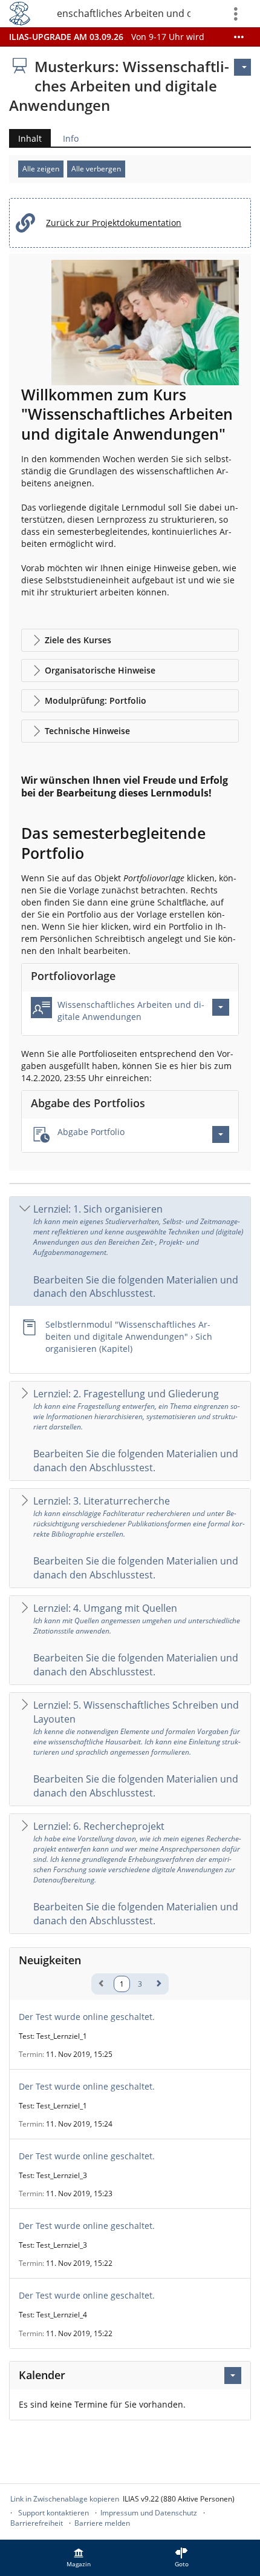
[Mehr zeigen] (239, 37)
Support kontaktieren (54, 2513)
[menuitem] (79, 2558)
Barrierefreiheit (37, 2523)
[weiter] (158, 1983)
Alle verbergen (96, 169)
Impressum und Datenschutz (149, 2513)
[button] (130, 640)
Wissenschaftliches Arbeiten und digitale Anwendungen (131, 1011)
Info (71, 138)
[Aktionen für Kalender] (233, 2376)
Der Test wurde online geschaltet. (87, 2017)
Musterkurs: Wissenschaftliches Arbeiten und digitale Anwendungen (124, 13)
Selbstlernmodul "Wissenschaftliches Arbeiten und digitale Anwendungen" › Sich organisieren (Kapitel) (129, 1336)
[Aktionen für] (242, 67)
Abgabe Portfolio (91, 1132)
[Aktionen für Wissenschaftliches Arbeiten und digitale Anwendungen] (221, 1007)
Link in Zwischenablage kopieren (65, 2499)
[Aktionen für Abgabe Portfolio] (221, 1134)
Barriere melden (102, 2523)
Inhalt (25, 140)
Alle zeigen (41, 169)
